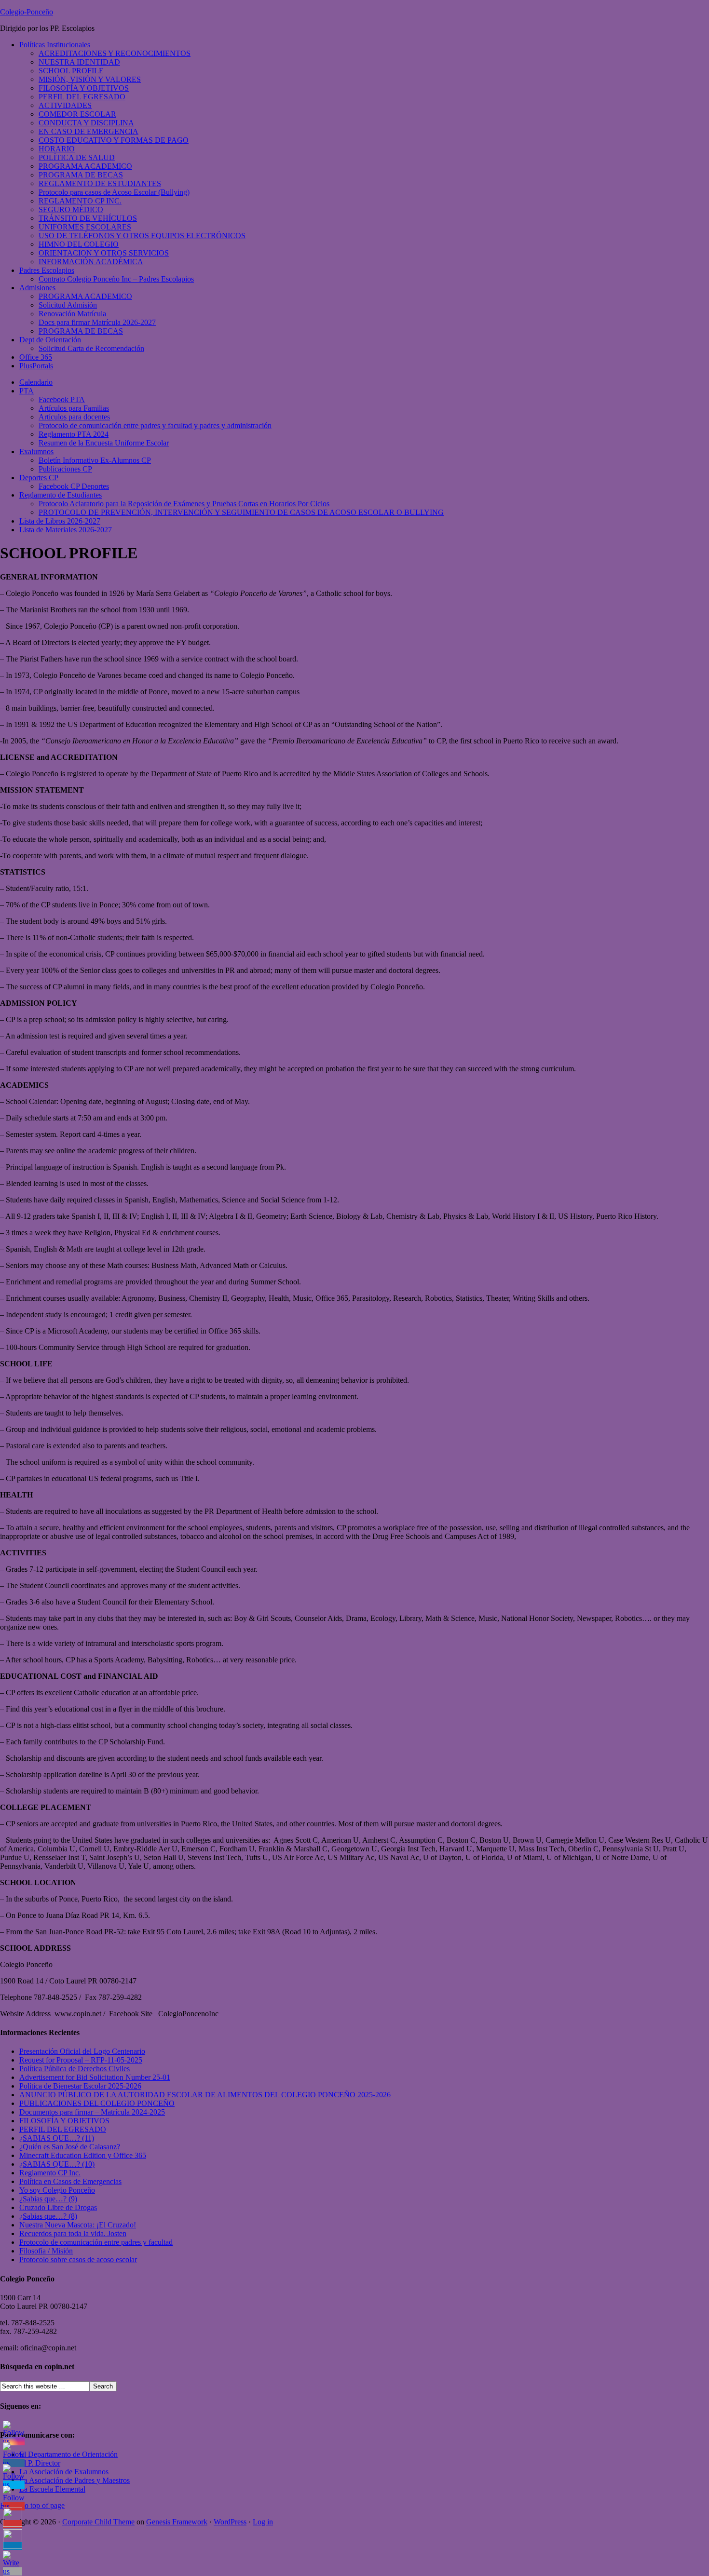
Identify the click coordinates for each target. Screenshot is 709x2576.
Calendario (36, 382)
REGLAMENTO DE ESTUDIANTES (100, 183)
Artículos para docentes (74, 417)
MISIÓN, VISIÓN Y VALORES (90, 79)
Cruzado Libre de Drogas (58, 2207)
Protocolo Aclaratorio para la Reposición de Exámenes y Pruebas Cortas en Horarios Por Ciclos (184, 504)
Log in (263, 2522)
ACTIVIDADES (65, 105)
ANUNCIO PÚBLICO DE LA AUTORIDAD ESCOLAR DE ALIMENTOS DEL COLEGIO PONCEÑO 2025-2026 (205, 2095)
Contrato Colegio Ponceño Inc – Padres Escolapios (116, 279)
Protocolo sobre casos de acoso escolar (78, 2259)
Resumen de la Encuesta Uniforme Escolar (104, 443)
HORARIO (57, 149)
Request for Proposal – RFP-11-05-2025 (81, 2060)
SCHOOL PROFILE (71, 71)
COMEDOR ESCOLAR (77, 114)
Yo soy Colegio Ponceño (57, 2190)
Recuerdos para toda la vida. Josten (73, 2233)
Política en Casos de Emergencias (70, 2181)
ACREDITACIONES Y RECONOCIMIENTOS (115, 53)
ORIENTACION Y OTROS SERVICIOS (104, 253)
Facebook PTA (62, 399)
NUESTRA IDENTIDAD (79, 62)
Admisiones (37, 288)
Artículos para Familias (74, 408)
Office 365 (36, 357)
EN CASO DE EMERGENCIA (89, 131)
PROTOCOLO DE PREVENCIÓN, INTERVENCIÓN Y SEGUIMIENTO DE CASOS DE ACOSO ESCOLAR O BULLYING (241, 512)
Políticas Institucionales (55, 45)
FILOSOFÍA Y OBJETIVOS (84, 88)
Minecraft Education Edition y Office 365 (83, 2155)
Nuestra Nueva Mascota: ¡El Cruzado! (78, 2225)
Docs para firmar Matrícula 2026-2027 (97, 322)
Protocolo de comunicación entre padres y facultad (96, 2242)
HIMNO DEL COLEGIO (79, 244)
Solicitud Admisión (68, 305)
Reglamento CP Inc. (50, 2173)
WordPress (230, 2522)
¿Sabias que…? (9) (48, 2199)
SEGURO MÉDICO (71, 209)
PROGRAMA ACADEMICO (85, 166)
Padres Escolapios (47, 270)
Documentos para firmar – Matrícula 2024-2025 (92, 2112)
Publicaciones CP (65, 469)
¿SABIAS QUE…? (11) (57, 2138)
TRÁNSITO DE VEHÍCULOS (88, 218)
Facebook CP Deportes (74, 486)
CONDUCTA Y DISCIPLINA (86, 123)
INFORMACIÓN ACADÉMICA (91, 262)
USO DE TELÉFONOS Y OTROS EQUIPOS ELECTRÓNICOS (142, 236)
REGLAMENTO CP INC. (80, 201)
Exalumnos (36, 452)
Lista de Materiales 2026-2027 (66, 530)
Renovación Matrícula (72, 314)
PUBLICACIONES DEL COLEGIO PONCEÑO (97, 2103)
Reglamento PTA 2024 (74, 434)
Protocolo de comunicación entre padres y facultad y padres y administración (155, 425)
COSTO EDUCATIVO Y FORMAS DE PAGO (114, 140)
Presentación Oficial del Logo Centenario (82, 2051)
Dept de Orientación (50, 340)
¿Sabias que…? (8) (48, 2216)
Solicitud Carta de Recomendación (91, 348)
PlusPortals (36, 366)
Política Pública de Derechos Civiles (75, 2069)
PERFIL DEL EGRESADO (82, 97)
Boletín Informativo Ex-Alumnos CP (95, 460)
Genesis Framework (177, 2522)
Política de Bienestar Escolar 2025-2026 (80, 2086)
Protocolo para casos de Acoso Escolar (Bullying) (114, 192)
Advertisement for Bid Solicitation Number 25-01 (95, 2077)
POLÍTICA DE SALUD (77, 157)
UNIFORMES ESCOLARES (85, 227)
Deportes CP (39, 478)
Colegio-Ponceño (27, 12)
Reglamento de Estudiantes (61, 495)
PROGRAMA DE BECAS (81, 175)
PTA (27, 391)
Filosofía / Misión (46, 2251)
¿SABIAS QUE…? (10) (57, 2164)
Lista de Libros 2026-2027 (60, 521)
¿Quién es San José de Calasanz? (70, 2147)
